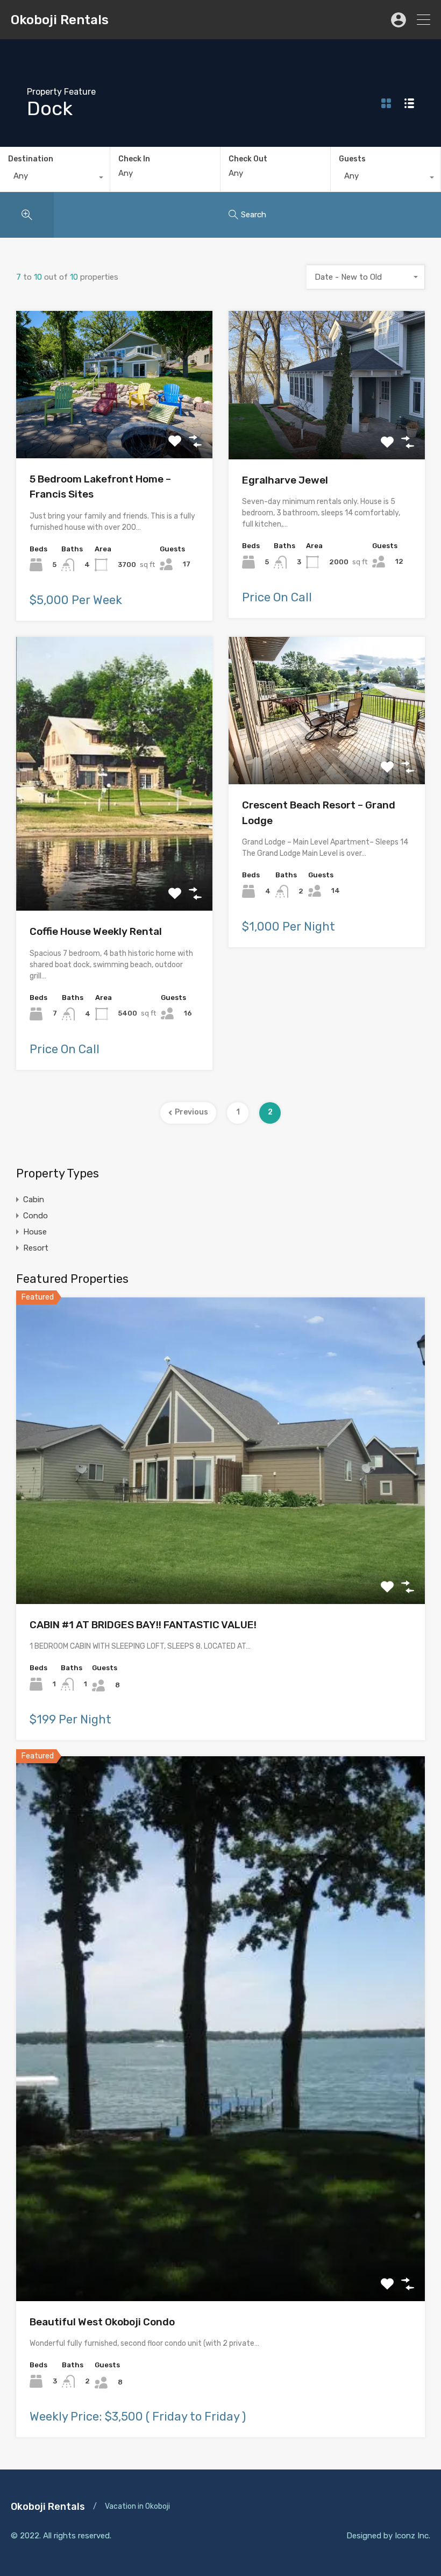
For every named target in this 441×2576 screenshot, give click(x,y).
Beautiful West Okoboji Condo (102, 2322)
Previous (191, 1112)
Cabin (34, 1200)
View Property (114, 428)
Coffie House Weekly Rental (96, 931)
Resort (36, 1248)
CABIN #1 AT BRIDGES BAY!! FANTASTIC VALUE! (143, 1625)
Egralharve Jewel (285, 480)
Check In (134, 159)
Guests (352, 159)
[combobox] (55, 179)
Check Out (248, 159)
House (35, 1232)
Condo (35, 1216)
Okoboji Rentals (60, 20)
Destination (31, 159)
